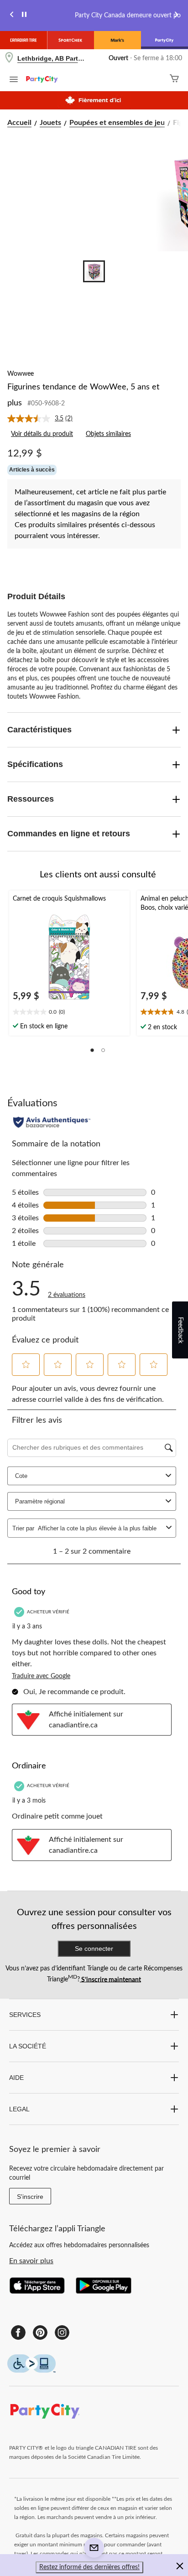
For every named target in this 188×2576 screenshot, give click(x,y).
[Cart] (174, 80)
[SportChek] (70, 40)
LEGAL (19, 2109)
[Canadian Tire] (23, 40)
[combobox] (100, 1528)
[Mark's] (117, 40)
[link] (44, 419)
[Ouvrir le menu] (14, 81)
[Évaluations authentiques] (52, 1122)
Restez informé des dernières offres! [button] (89, 2567)
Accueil (19, 123)
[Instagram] (62, 2332)
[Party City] (164, 40)
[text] (69, 1013)
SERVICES (25, 2015)
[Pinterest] (40, 2332)
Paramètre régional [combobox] (40, 1501)
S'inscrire (30, 2197)
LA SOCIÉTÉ (28, 2046)
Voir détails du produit (42, 434)
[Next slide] (176, 16)
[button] (92, 1050)
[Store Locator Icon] (9, 59)
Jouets (50, 123)
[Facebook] (18, 2332)
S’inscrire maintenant (110, 1980)
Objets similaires (108, 434)
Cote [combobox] (21, 1476)
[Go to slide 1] (94, 271)
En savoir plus (31, 2261)
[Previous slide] (12, 16)
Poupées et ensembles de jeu (117, 123)
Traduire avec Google (41, 1676)
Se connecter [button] (94, 1949)
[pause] (24, 16)
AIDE (16, 2078)
